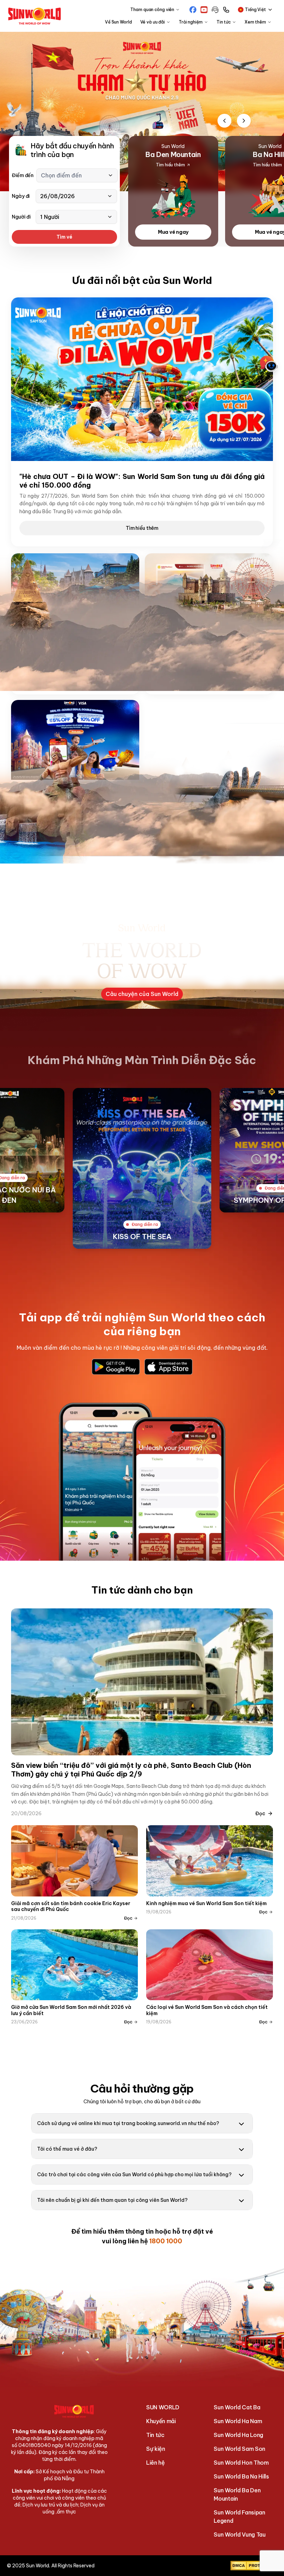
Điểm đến (23, 175)
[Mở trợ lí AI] (269, 364)
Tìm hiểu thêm (142, 528)
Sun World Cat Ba (237, 2407)
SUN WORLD (163, 2407)
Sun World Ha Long (238, 2435)
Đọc (260, 1813)
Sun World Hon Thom (241, 2463)
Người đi (21, 217)
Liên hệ (156, 2463)
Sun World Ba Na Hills (241, 2476)
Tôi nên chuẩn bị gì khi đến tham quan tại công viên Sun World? (112, 2200)
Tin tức (155, 2435)
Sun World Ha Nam (238, 2421)
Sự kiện (156, 2449)
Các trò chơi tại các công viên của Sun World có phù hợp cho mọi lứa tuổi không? (134, 2175)
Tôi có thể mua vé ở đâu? (67, 2149)
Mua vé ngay (173, 232)
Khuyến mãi (161, 2421)
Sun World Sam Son (239, 2449)
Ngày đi (21, 196)
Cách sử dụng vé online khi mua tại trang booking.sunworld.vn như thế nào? (128, 2123)
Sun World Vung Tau (239, 2535)
